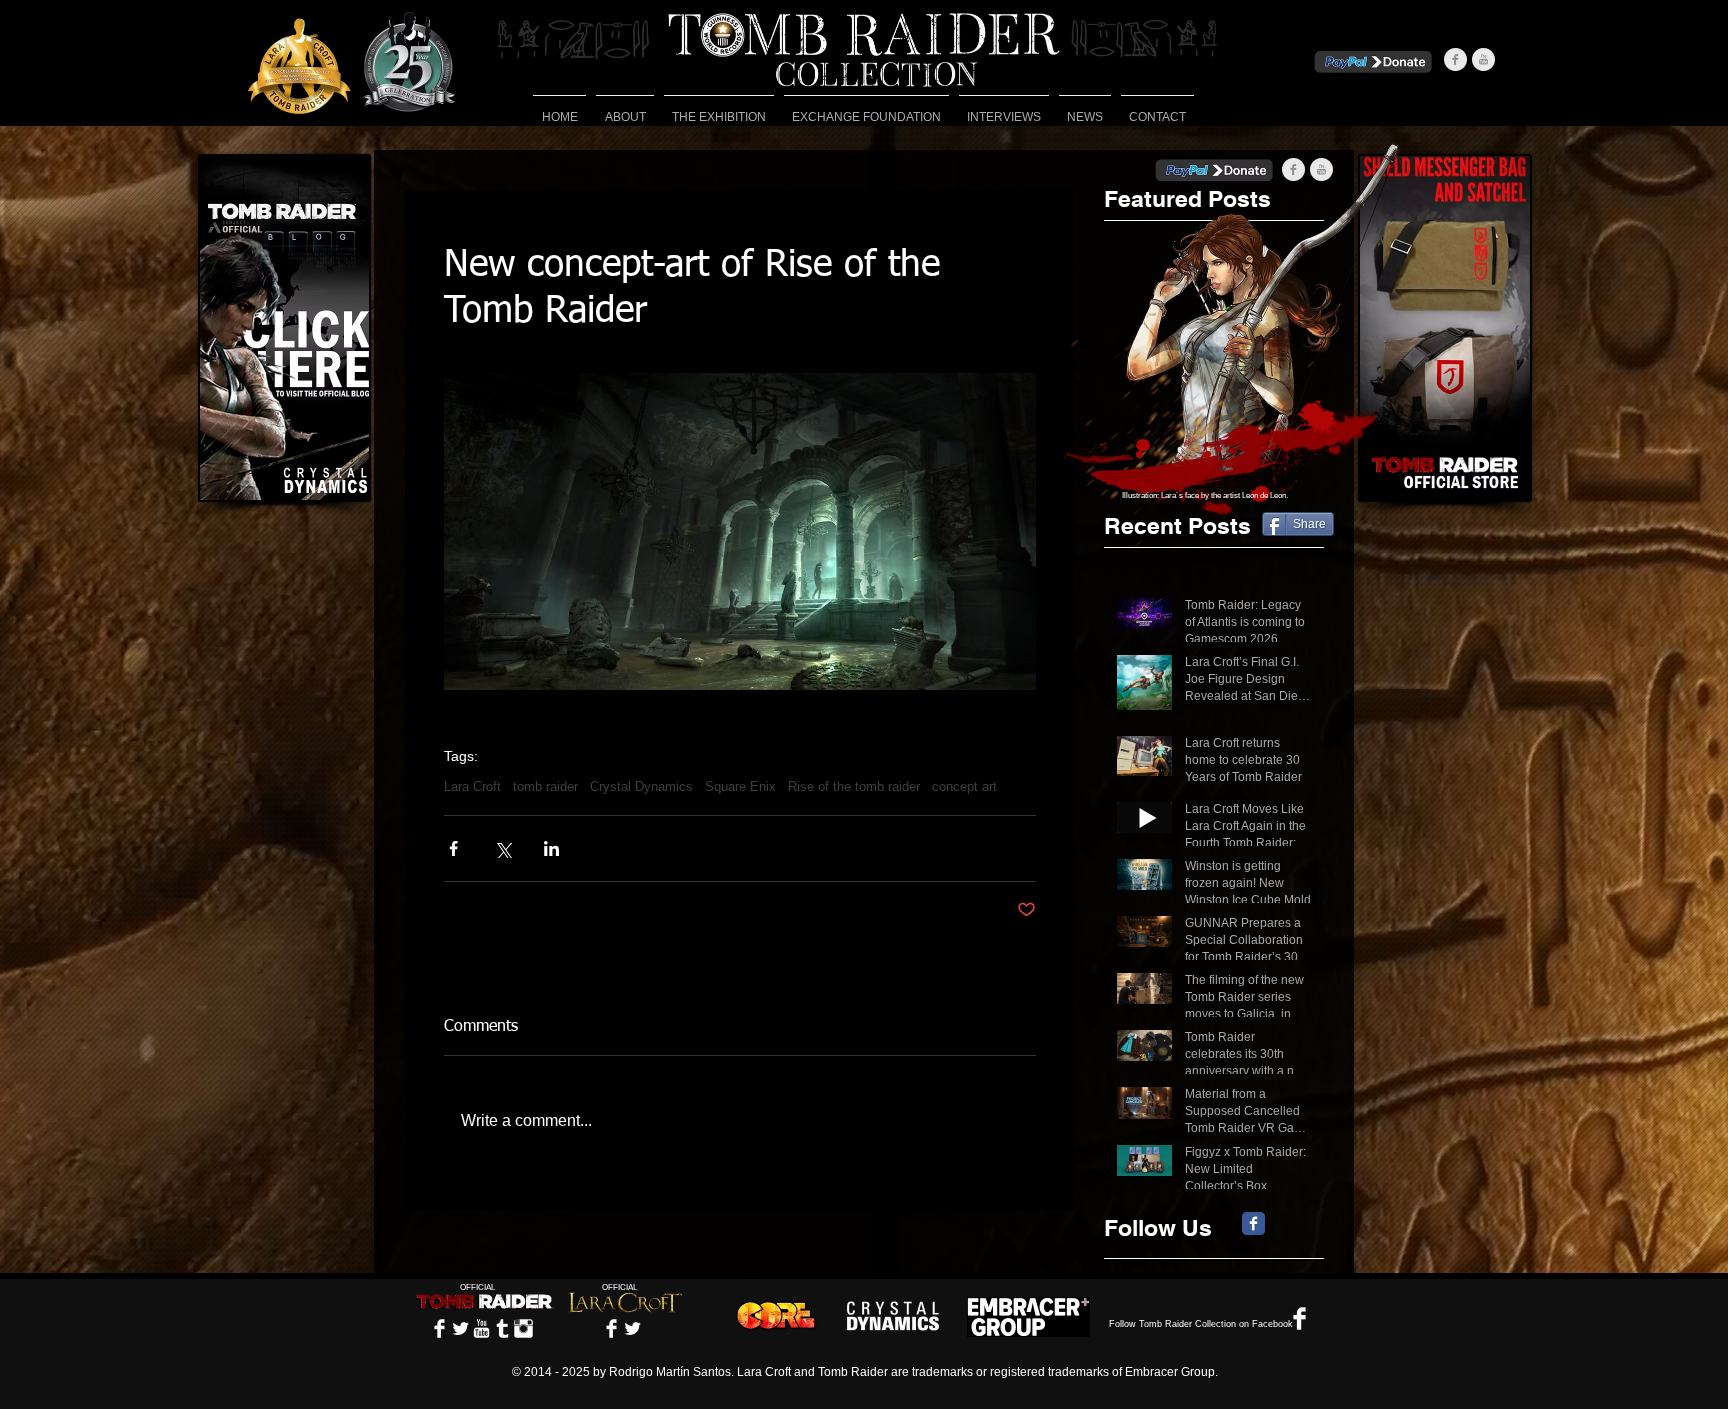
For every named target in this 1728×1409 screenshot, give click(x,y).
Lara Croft (472, 786)
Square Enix (740, 786)
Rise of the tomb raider (854, 786)
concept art (964, 786)
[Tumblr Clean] (502, 1328)
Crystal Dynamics (641, 786)
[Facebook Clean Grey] (1455, 59)
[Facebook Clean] (439, 1328)
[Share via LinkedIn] (551, 848)
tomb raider (545, 786)
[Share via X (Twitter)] (502, 848)
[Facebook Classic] (1253, 1223)
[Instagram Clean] (523, 1328)
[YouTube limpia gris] (1483, 59)
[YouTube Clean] (481, 1328)
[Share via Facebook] (453, 848)
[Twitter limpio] (460, 1328)
